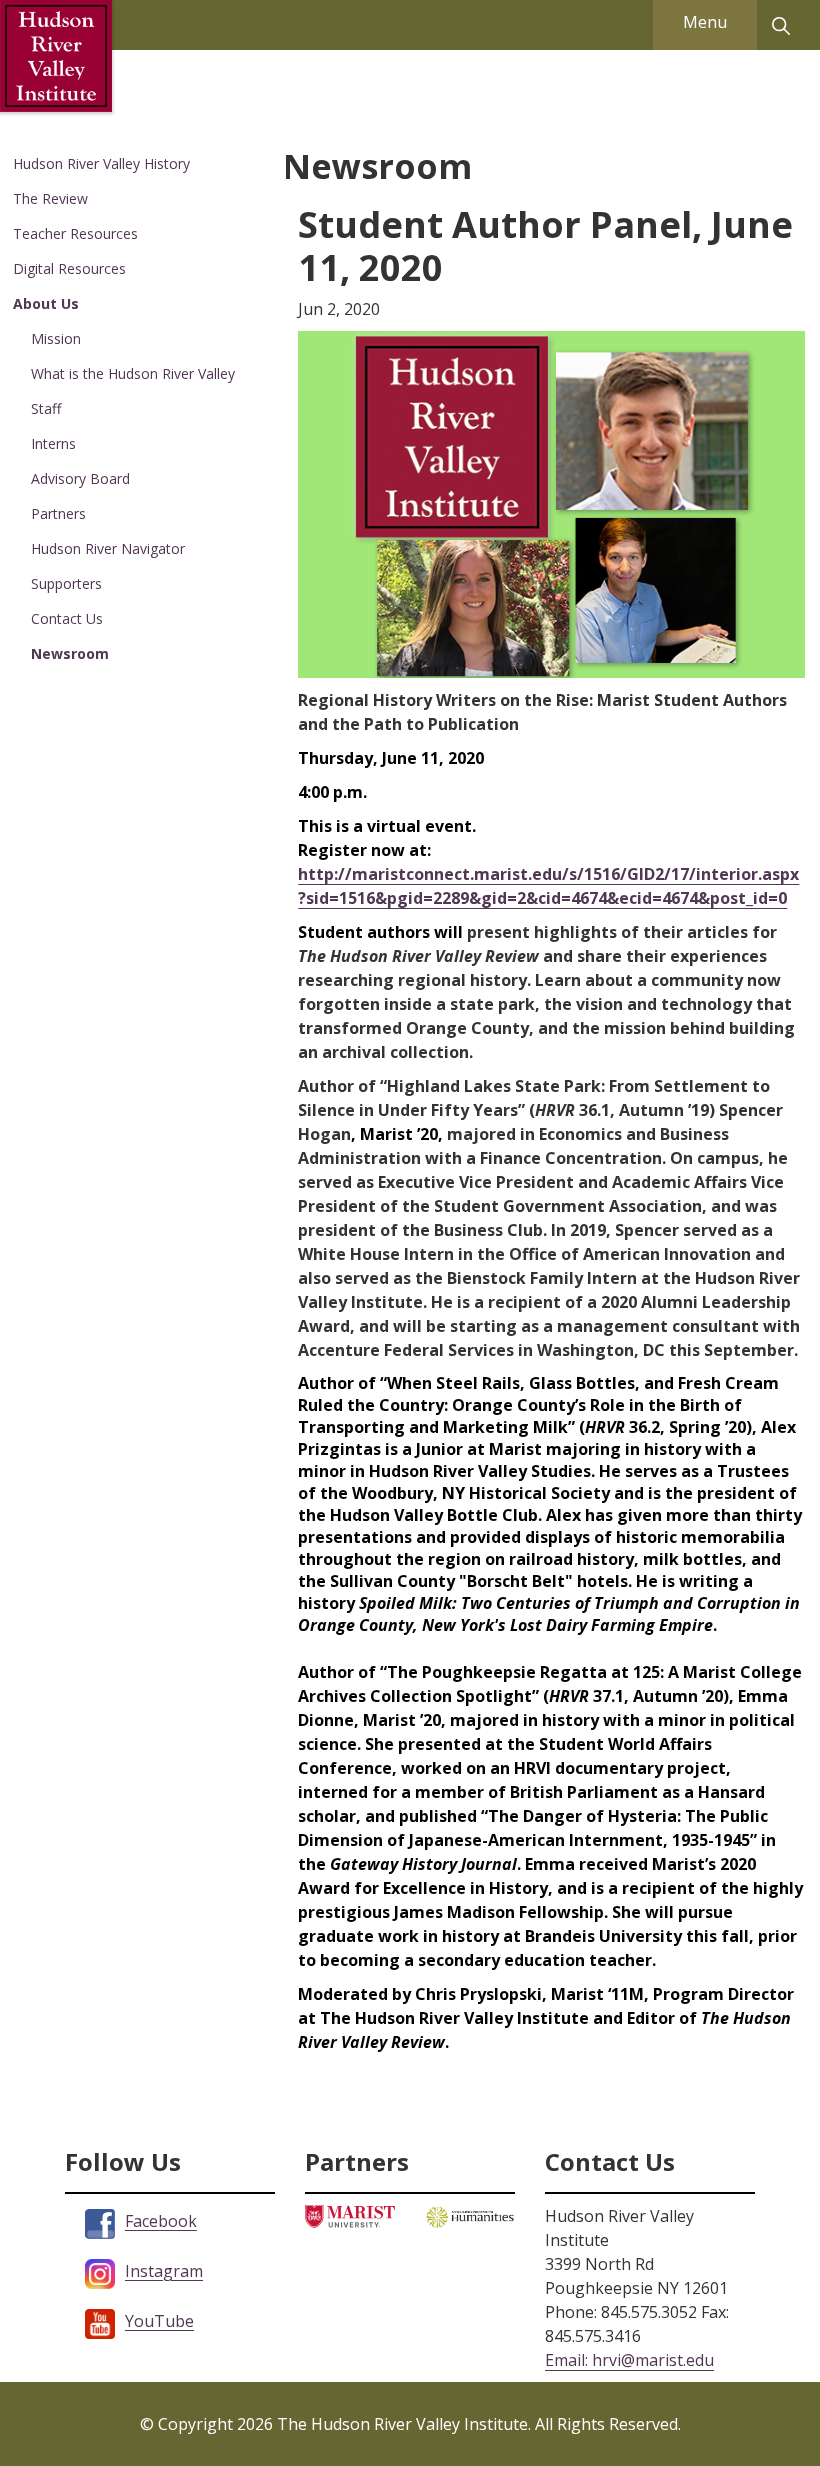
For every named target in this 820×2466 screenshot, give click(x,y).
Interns (53, 443)
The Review (50, 198)
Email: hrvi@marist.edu (629, 2360)
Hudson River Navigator (108, 548)
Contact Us (67, 618)
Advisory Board (80, 478)
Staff (46, 408)
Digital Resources (69, 268)
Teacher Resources (75, 233)
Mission (56, 338)
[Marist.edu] (350, 2214)
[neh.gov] (470, 2215)
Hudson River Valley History (101, 163)
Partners (58, 513)
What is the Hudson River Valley (133, 373)
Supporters (66, 583)
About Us (46, 303)
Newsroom (70, 653)
